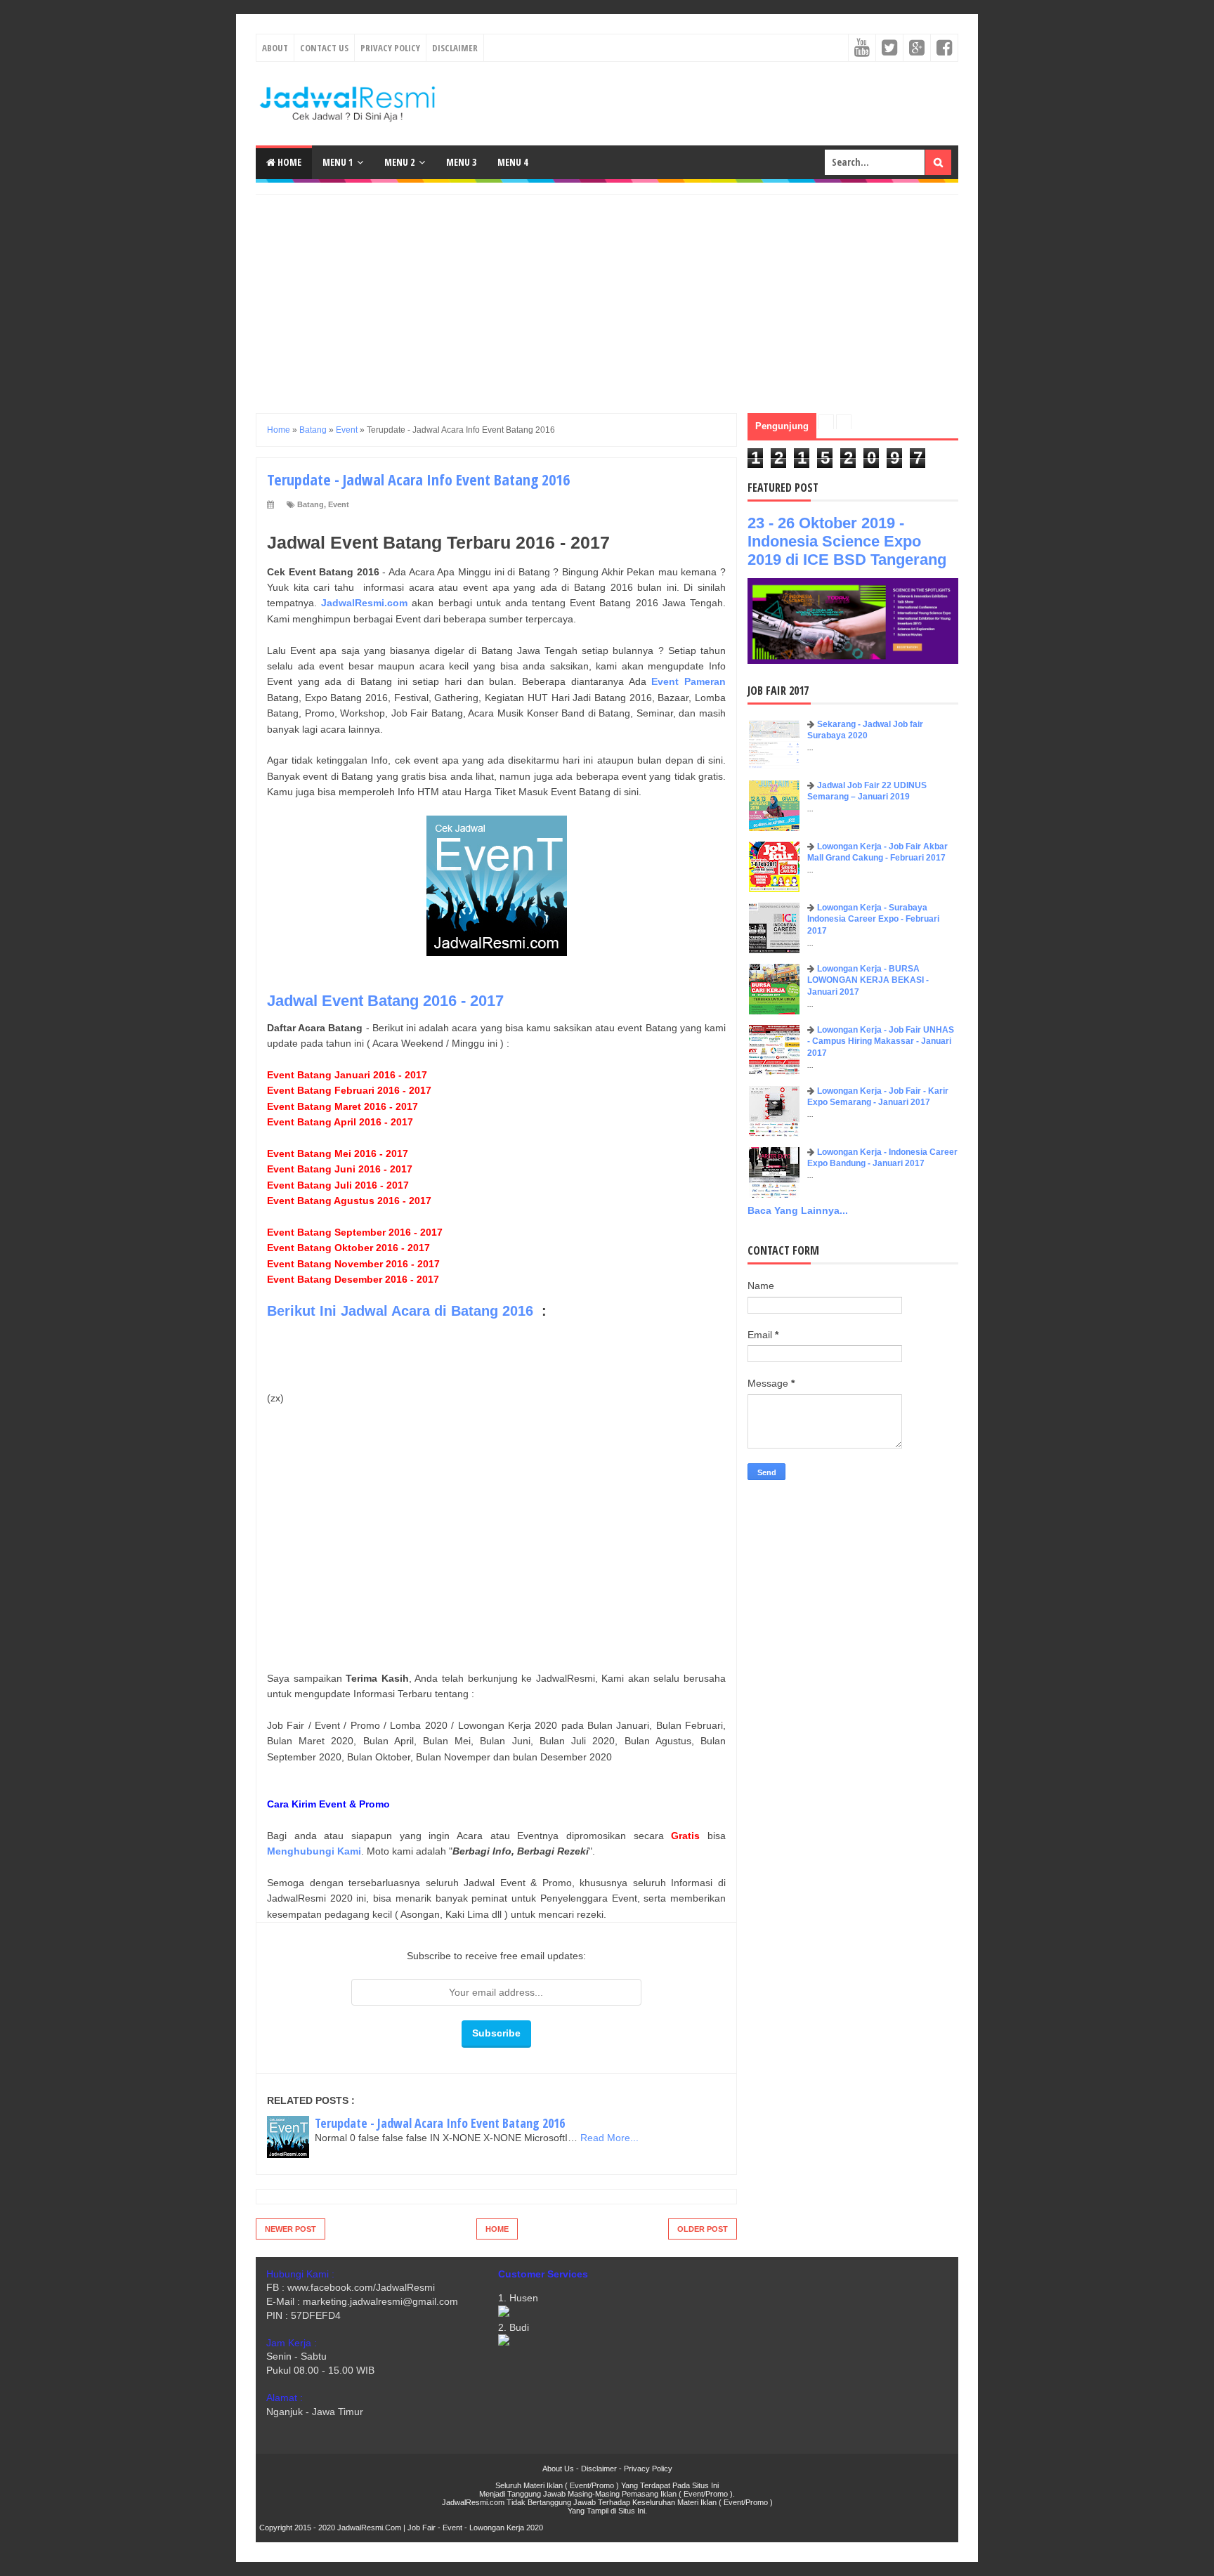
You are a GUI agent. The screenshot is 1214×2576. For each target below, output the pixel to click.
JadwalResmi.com (364, 603)
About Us (558, 2469)
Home (288, 162)
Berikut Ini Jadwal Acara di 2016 (400, 1311)
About (275, 48)
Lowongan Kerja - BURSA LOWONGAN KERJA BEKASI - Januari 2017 (868, 981)
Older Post (703, 2229)
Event (339, 504)
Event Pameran (688, 681)
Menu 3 (461, 162)
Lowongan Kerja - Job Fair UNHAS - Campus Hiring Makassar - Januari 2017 (881, 1042)
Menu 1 (338, 162)
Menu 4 (513, 162)
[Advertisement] (607, 293)
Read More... (609, 2138)
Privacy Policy (390, 48)
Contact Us (324, 48)
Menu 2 (399, 162)
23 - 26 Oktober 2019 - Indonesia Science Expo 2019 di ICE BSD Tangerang (847, 541)
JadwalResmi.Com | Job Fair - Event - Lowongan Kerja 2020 (440, 2528)
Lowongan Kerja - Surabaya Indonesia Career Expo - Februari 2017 (873, 920)
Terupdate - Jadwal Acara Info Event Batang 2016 (440, 2123)
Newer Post (291, 2229)
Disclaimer (455, 48)
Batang (311, 504)
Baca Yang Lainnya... (798, 1210)
